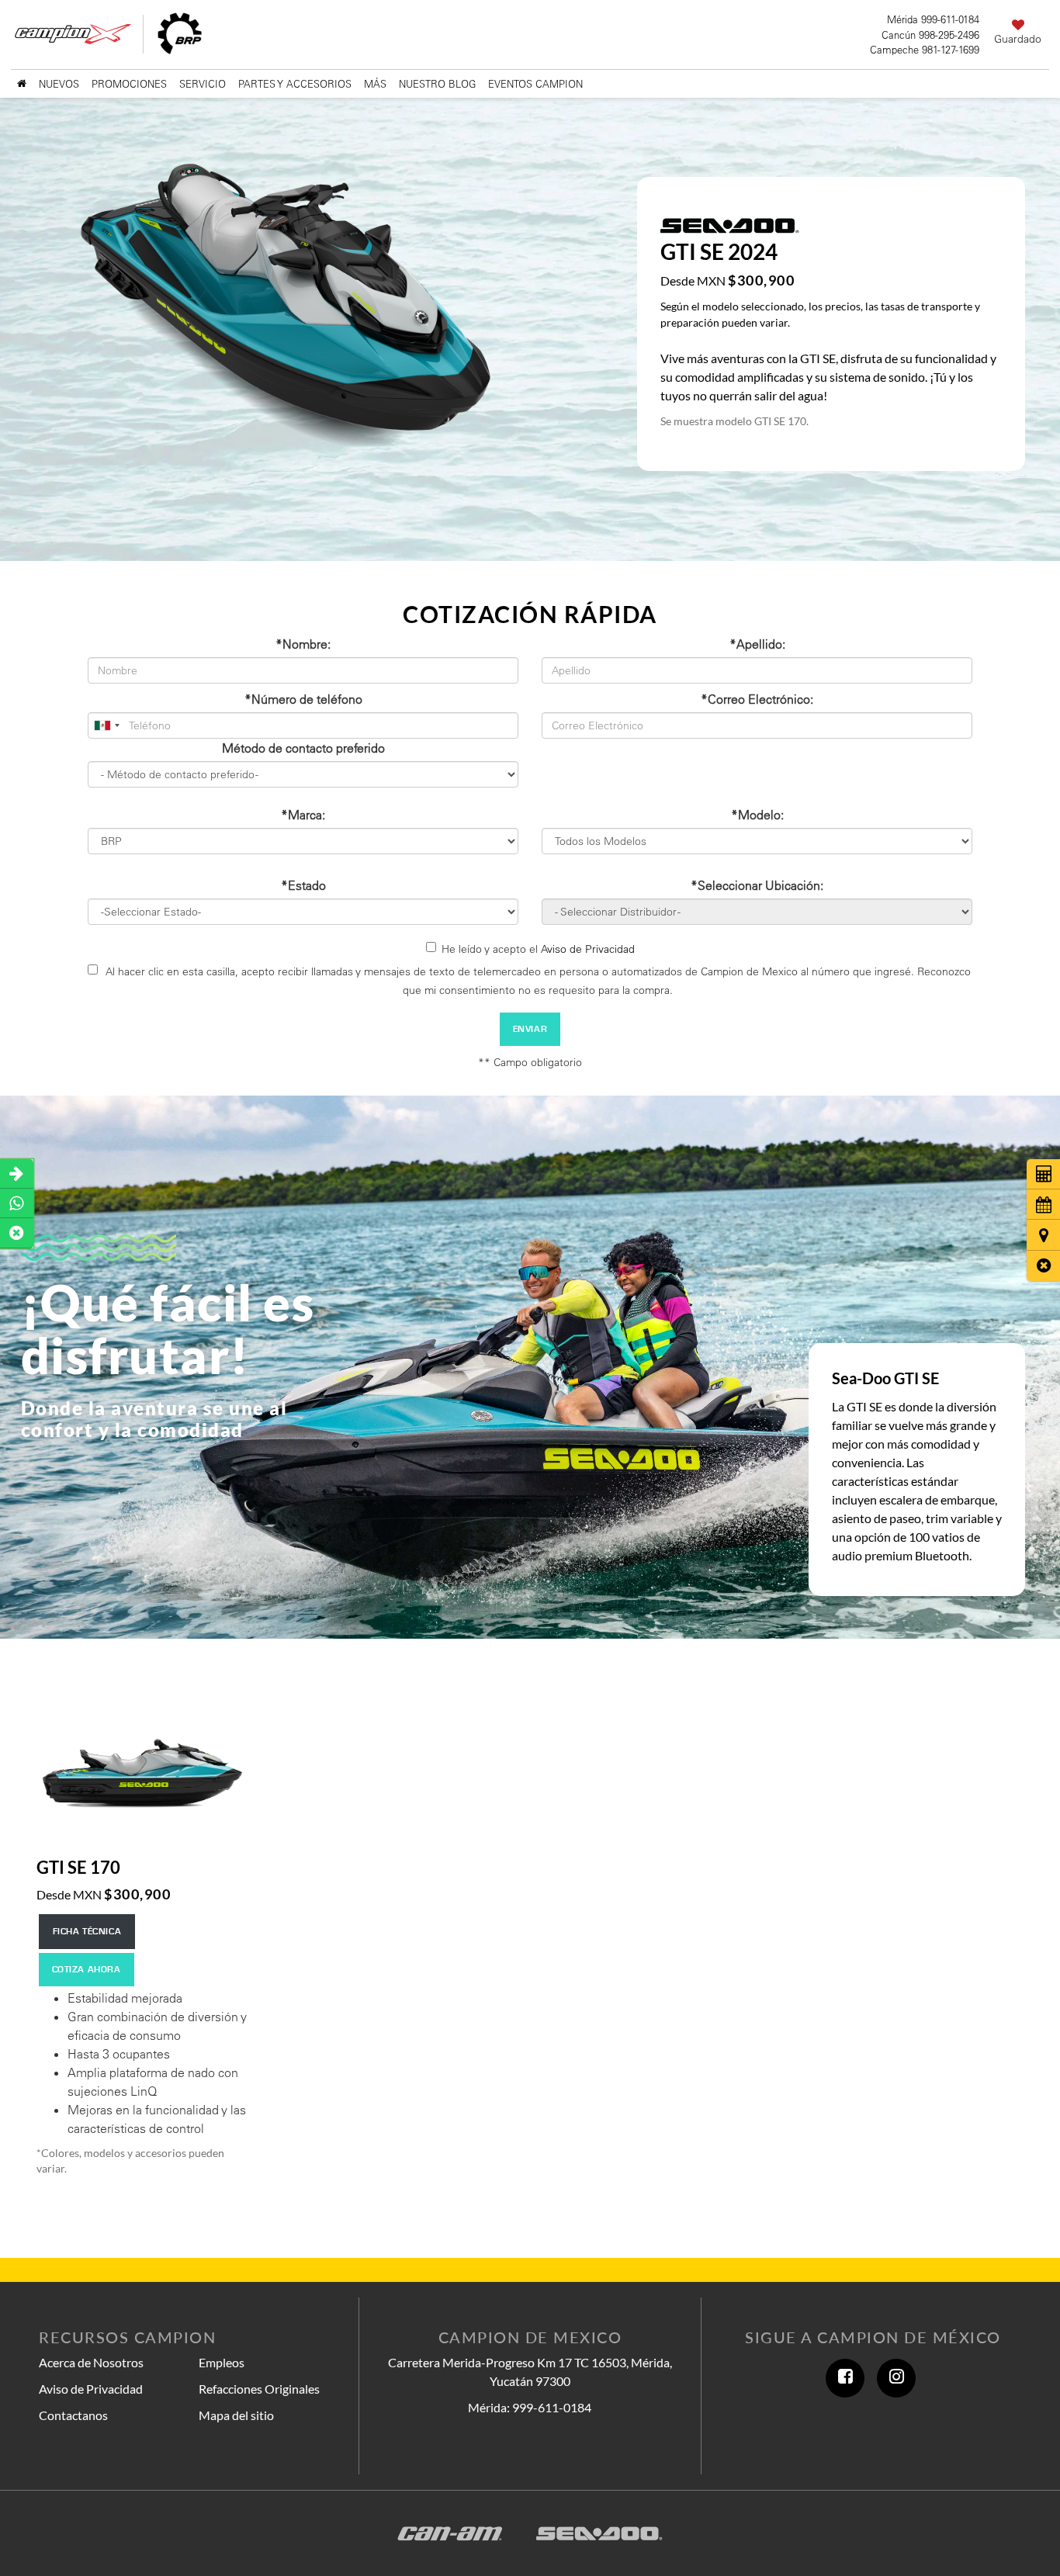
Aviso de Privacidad (588, 949)
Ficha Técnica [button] (87, 1932)
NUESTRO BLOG (437, 84)
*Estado (303, 885)
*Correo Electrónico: (757, 699)
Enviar (530, 1029)
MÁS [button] (375, 84)
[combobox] (106, 725)
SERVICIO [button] (203, 84)
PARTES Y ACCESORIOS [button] (295, 84)
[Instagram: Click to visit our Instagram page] (896, 2378)
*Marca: (303, 815)
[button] (1043, 1266)
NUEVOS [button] (59, 84)
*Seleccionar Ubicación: (757, 885)
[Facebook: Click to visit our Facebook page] (845, 2378)
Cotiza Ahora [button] (87, 1970)
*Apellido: (757, 644)
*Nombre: (303, 644)
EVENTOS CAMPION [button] (535, 84)
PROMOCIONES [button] (129, 84)
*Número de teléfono (303, 699)
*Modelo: (757, 815)
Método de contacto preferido (303, 748)
